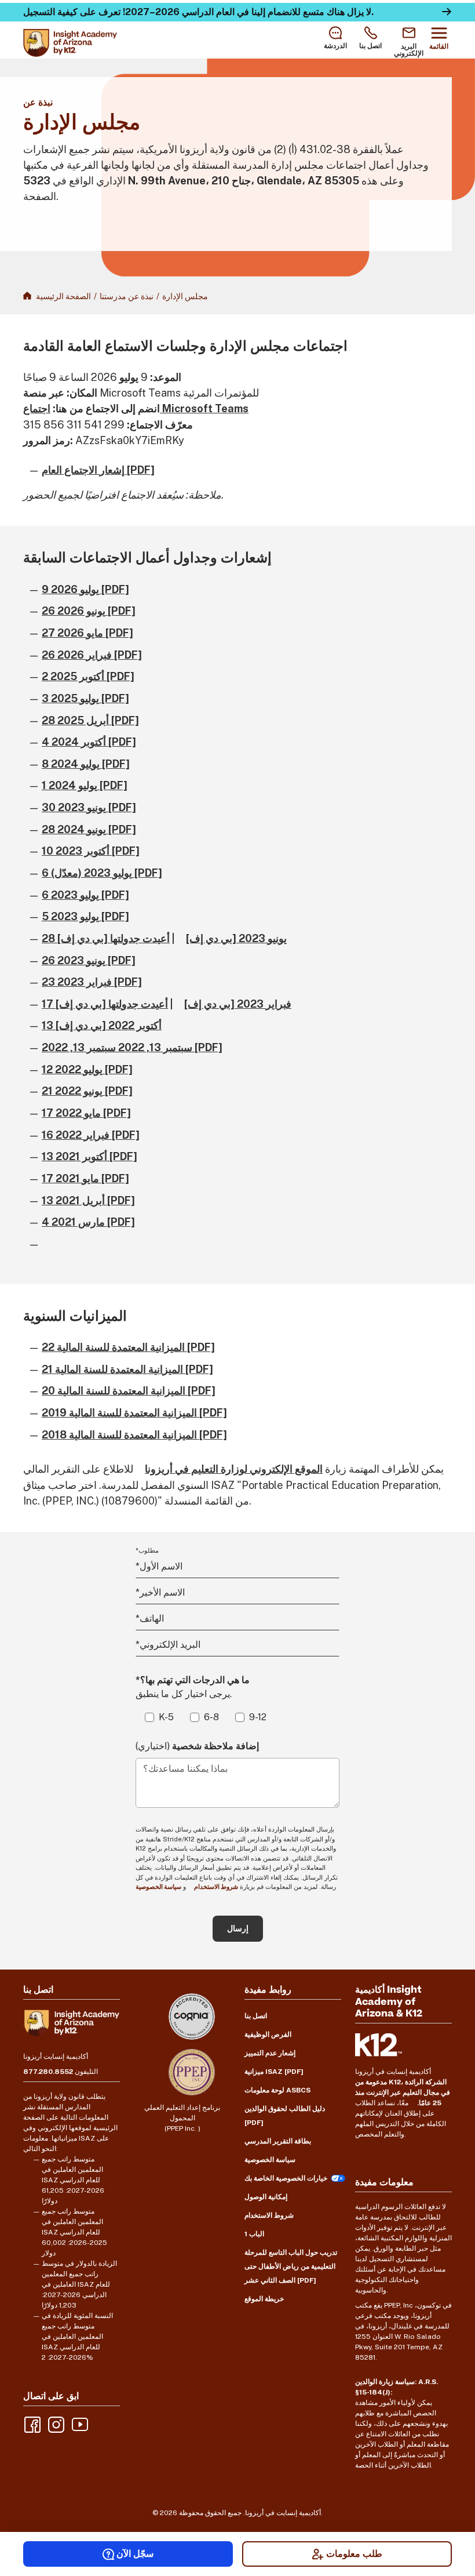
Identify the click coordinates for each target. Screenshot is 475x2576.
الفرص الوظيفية (268, 2034)
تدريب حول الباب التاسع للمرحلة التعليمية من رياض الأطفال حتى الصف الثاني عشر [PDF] (291, 2266)
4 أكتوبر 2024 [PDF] (89, 742)
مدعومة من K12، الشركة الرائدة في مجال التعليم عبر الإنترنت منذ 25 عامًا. (403, 2092)
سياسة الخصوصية (270, 2160)
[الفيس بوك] (31, 2424)
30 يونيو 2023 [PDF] (89, 807)
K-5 (166, 1717)
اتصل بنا (256, 2016)
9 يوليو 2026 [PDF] (85, 589)
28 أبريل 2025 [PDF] (90, 720)
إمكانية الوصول (266, 2197)
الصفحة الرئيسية (63, 296)
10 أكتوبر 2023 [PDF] (91, 851)
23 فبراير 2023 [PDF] (92, 982)
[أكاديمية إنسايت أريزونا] (70, 43)
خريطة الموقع (264, 2299)
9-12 (258, 1717)
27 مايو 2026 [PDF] (87, 633)
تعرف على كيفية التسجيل (72, 12)
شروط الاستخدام (216, 1887)
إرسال (238, 1928)
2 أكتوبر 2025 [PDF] (88, 676)
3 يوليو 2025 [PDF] (85, 698)
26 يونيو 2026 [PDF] (89, 611)
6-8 (211, 1717)
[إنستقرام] (55, 2424)
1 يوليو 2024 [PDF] (85, 785)
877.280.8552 (48, 2072)
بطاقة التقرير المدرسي (278, 2141)
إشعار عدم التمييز (270, 2053)
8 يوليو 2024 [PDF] (86, 764)
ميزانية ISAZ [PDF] (274, 2072)
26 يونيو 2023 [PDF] (89, 960)
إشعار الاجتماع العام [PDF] (98, 470)
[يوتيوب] (79, 2424)
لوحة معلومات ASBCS (277, 2090)
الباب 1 (254, 2234)
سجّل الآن (135, 2554)
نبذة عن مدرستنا (127, 296)
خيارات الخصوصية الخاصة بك (286, 2178)
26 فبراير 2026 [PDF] (92, 655)
